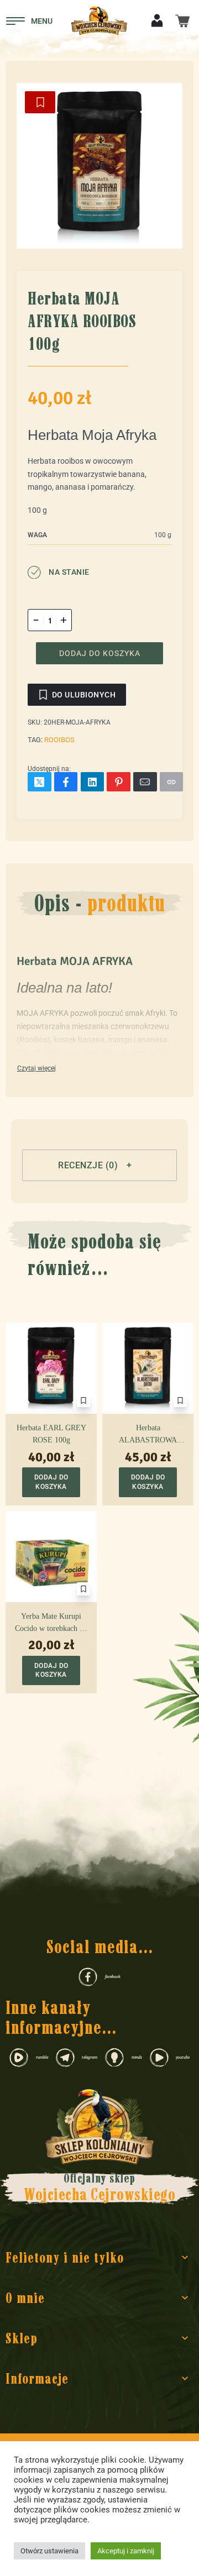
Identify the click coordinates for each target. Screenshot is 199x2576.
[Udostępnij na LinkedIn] (93, 782)
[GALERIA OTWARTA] (99, 166)
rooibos (59, 740)
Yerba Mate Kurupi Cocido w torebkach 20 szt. (51, 1623)
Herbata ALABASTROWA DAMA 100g (148, 1435)
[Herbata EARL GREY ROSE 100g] (51, 1368)
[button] (99, 1165)
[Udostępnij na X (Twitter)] (40, 782)
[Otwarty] (29, 21)
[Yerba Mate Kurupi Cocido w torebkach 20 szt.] (51, 1556)
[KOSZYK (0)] (182, 20)
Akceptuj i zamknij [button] (126, 2551)
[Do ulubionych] (40, 102)
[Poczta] (145, 782)
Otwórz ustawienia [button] (49, 2551)
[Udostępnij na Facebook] (66, 782)
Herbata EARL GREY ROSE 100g (51, 1434)
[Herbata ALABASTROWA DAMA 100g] (148, 1368)
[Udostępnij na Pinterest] (119, 782)
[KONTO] (157, 20)
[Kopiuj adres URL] (172, 782)
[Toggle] (36, 1069)
